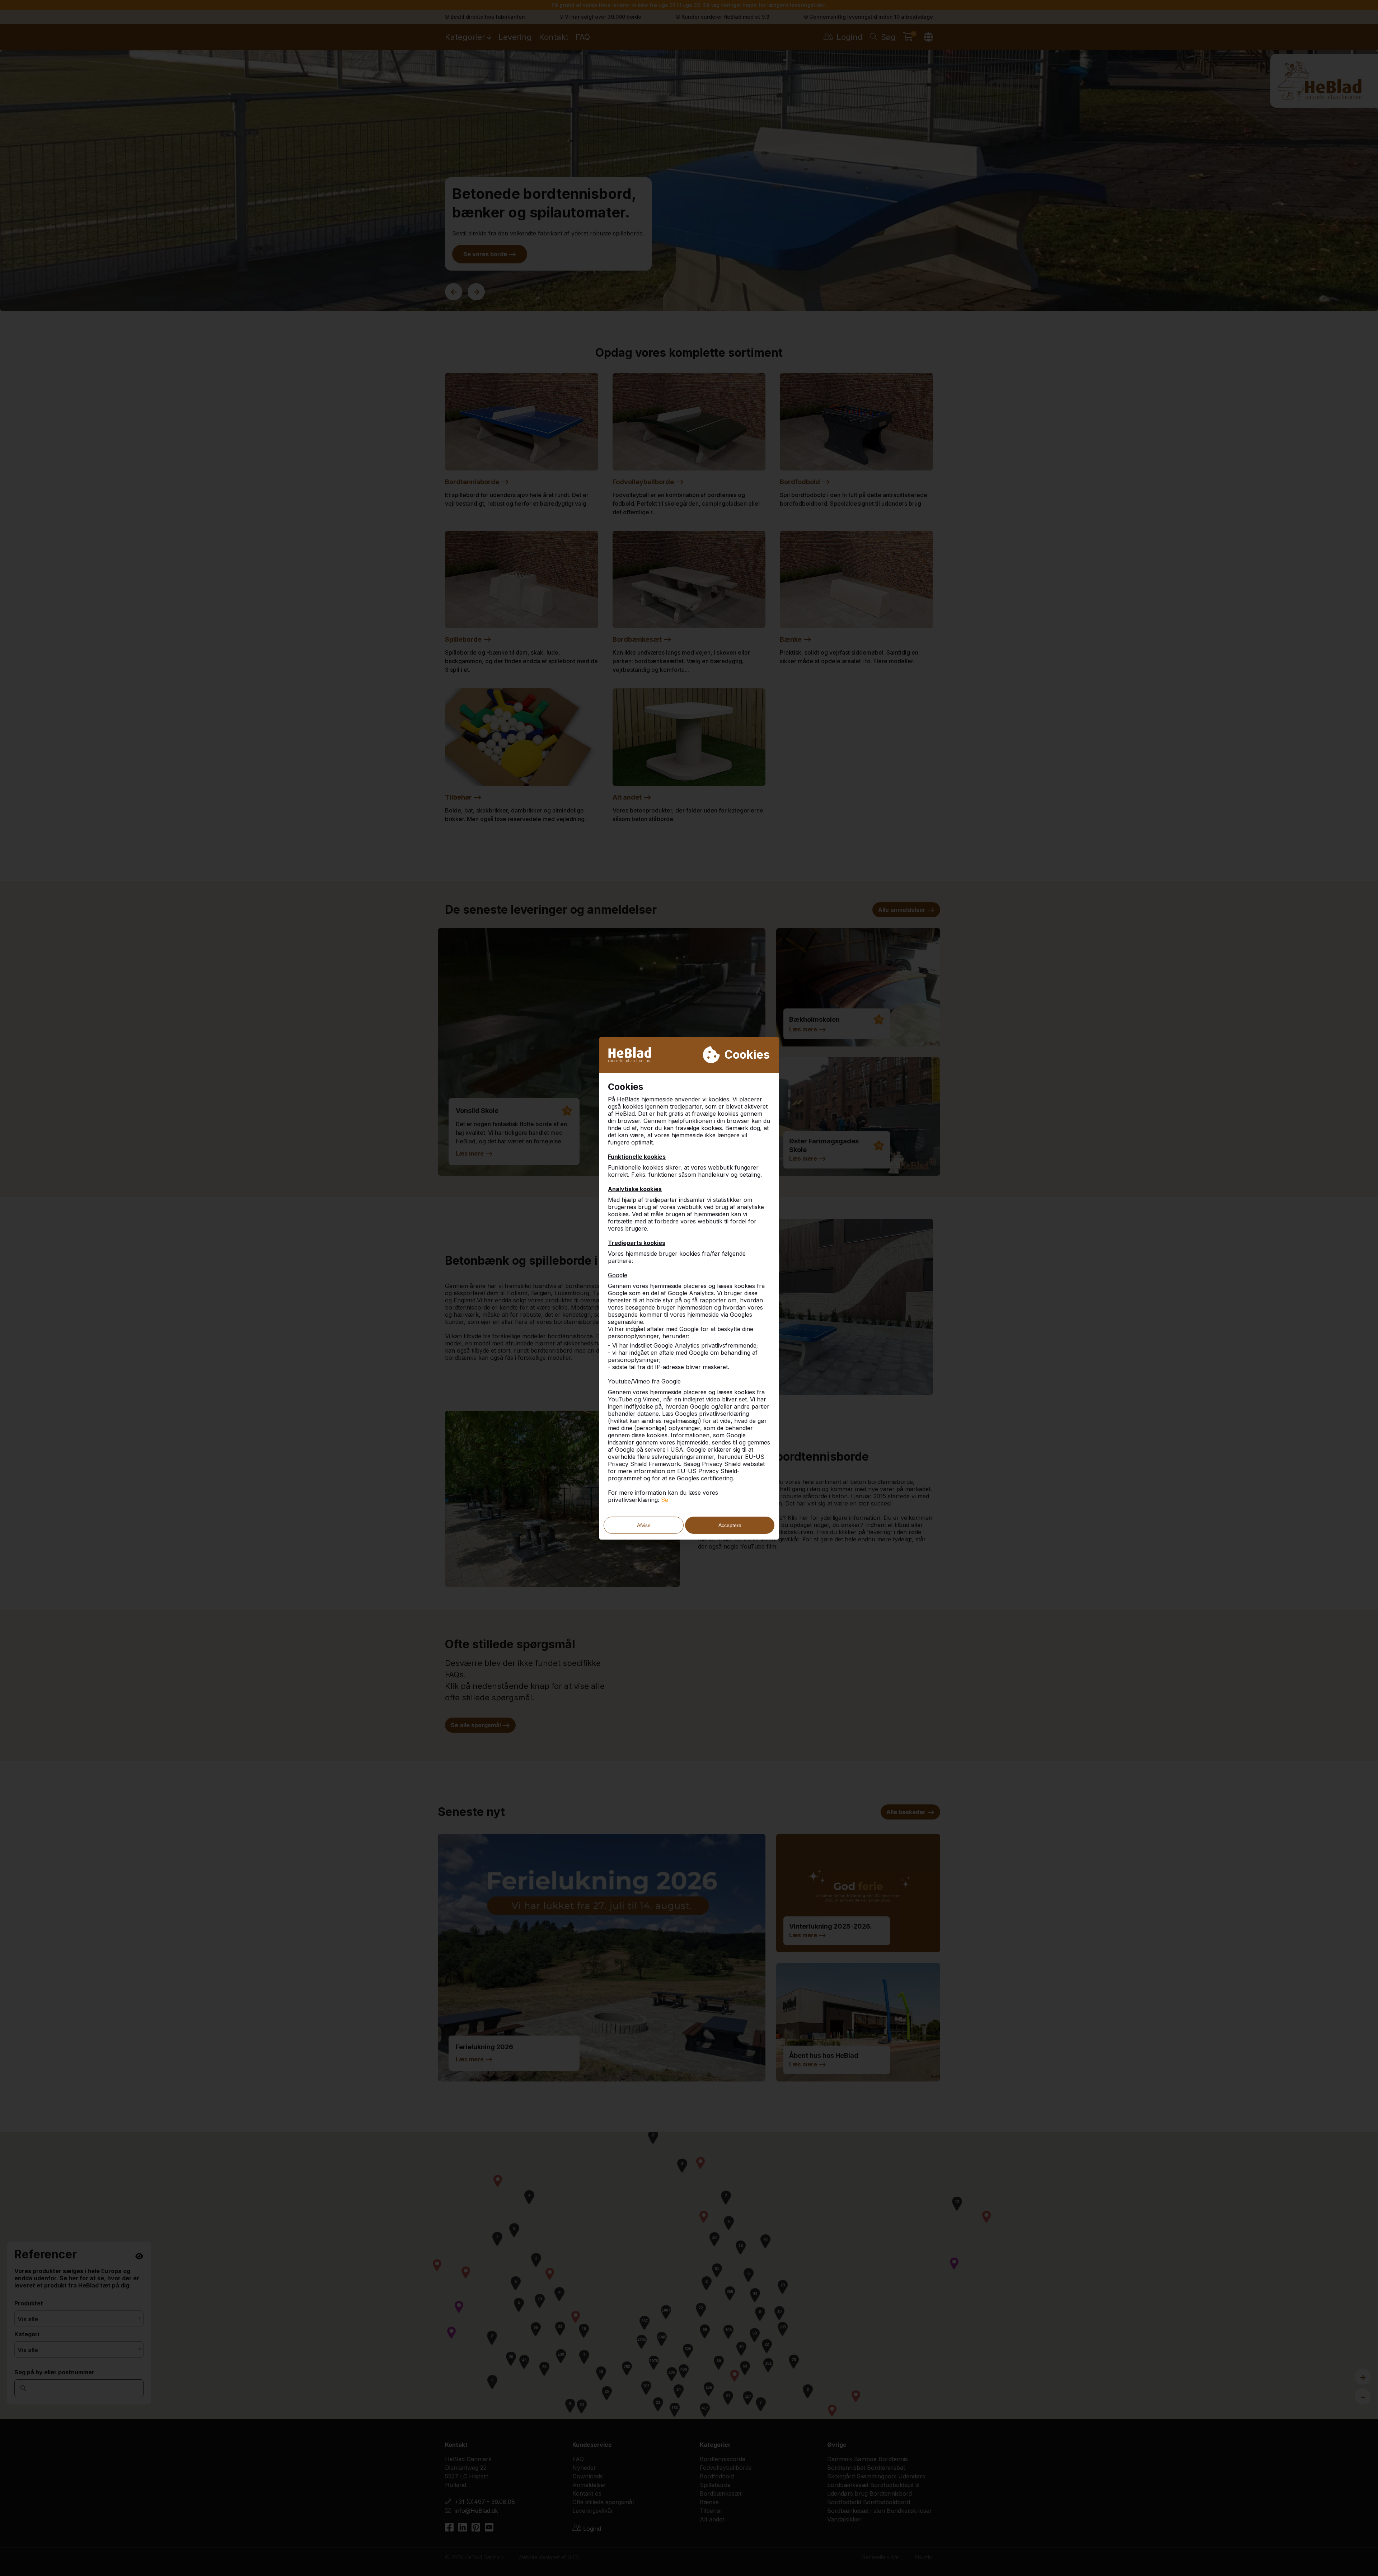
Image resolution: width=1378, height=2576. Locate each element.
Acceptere (730, 1525)
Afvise (644, 1525)
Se (665, 1500)
